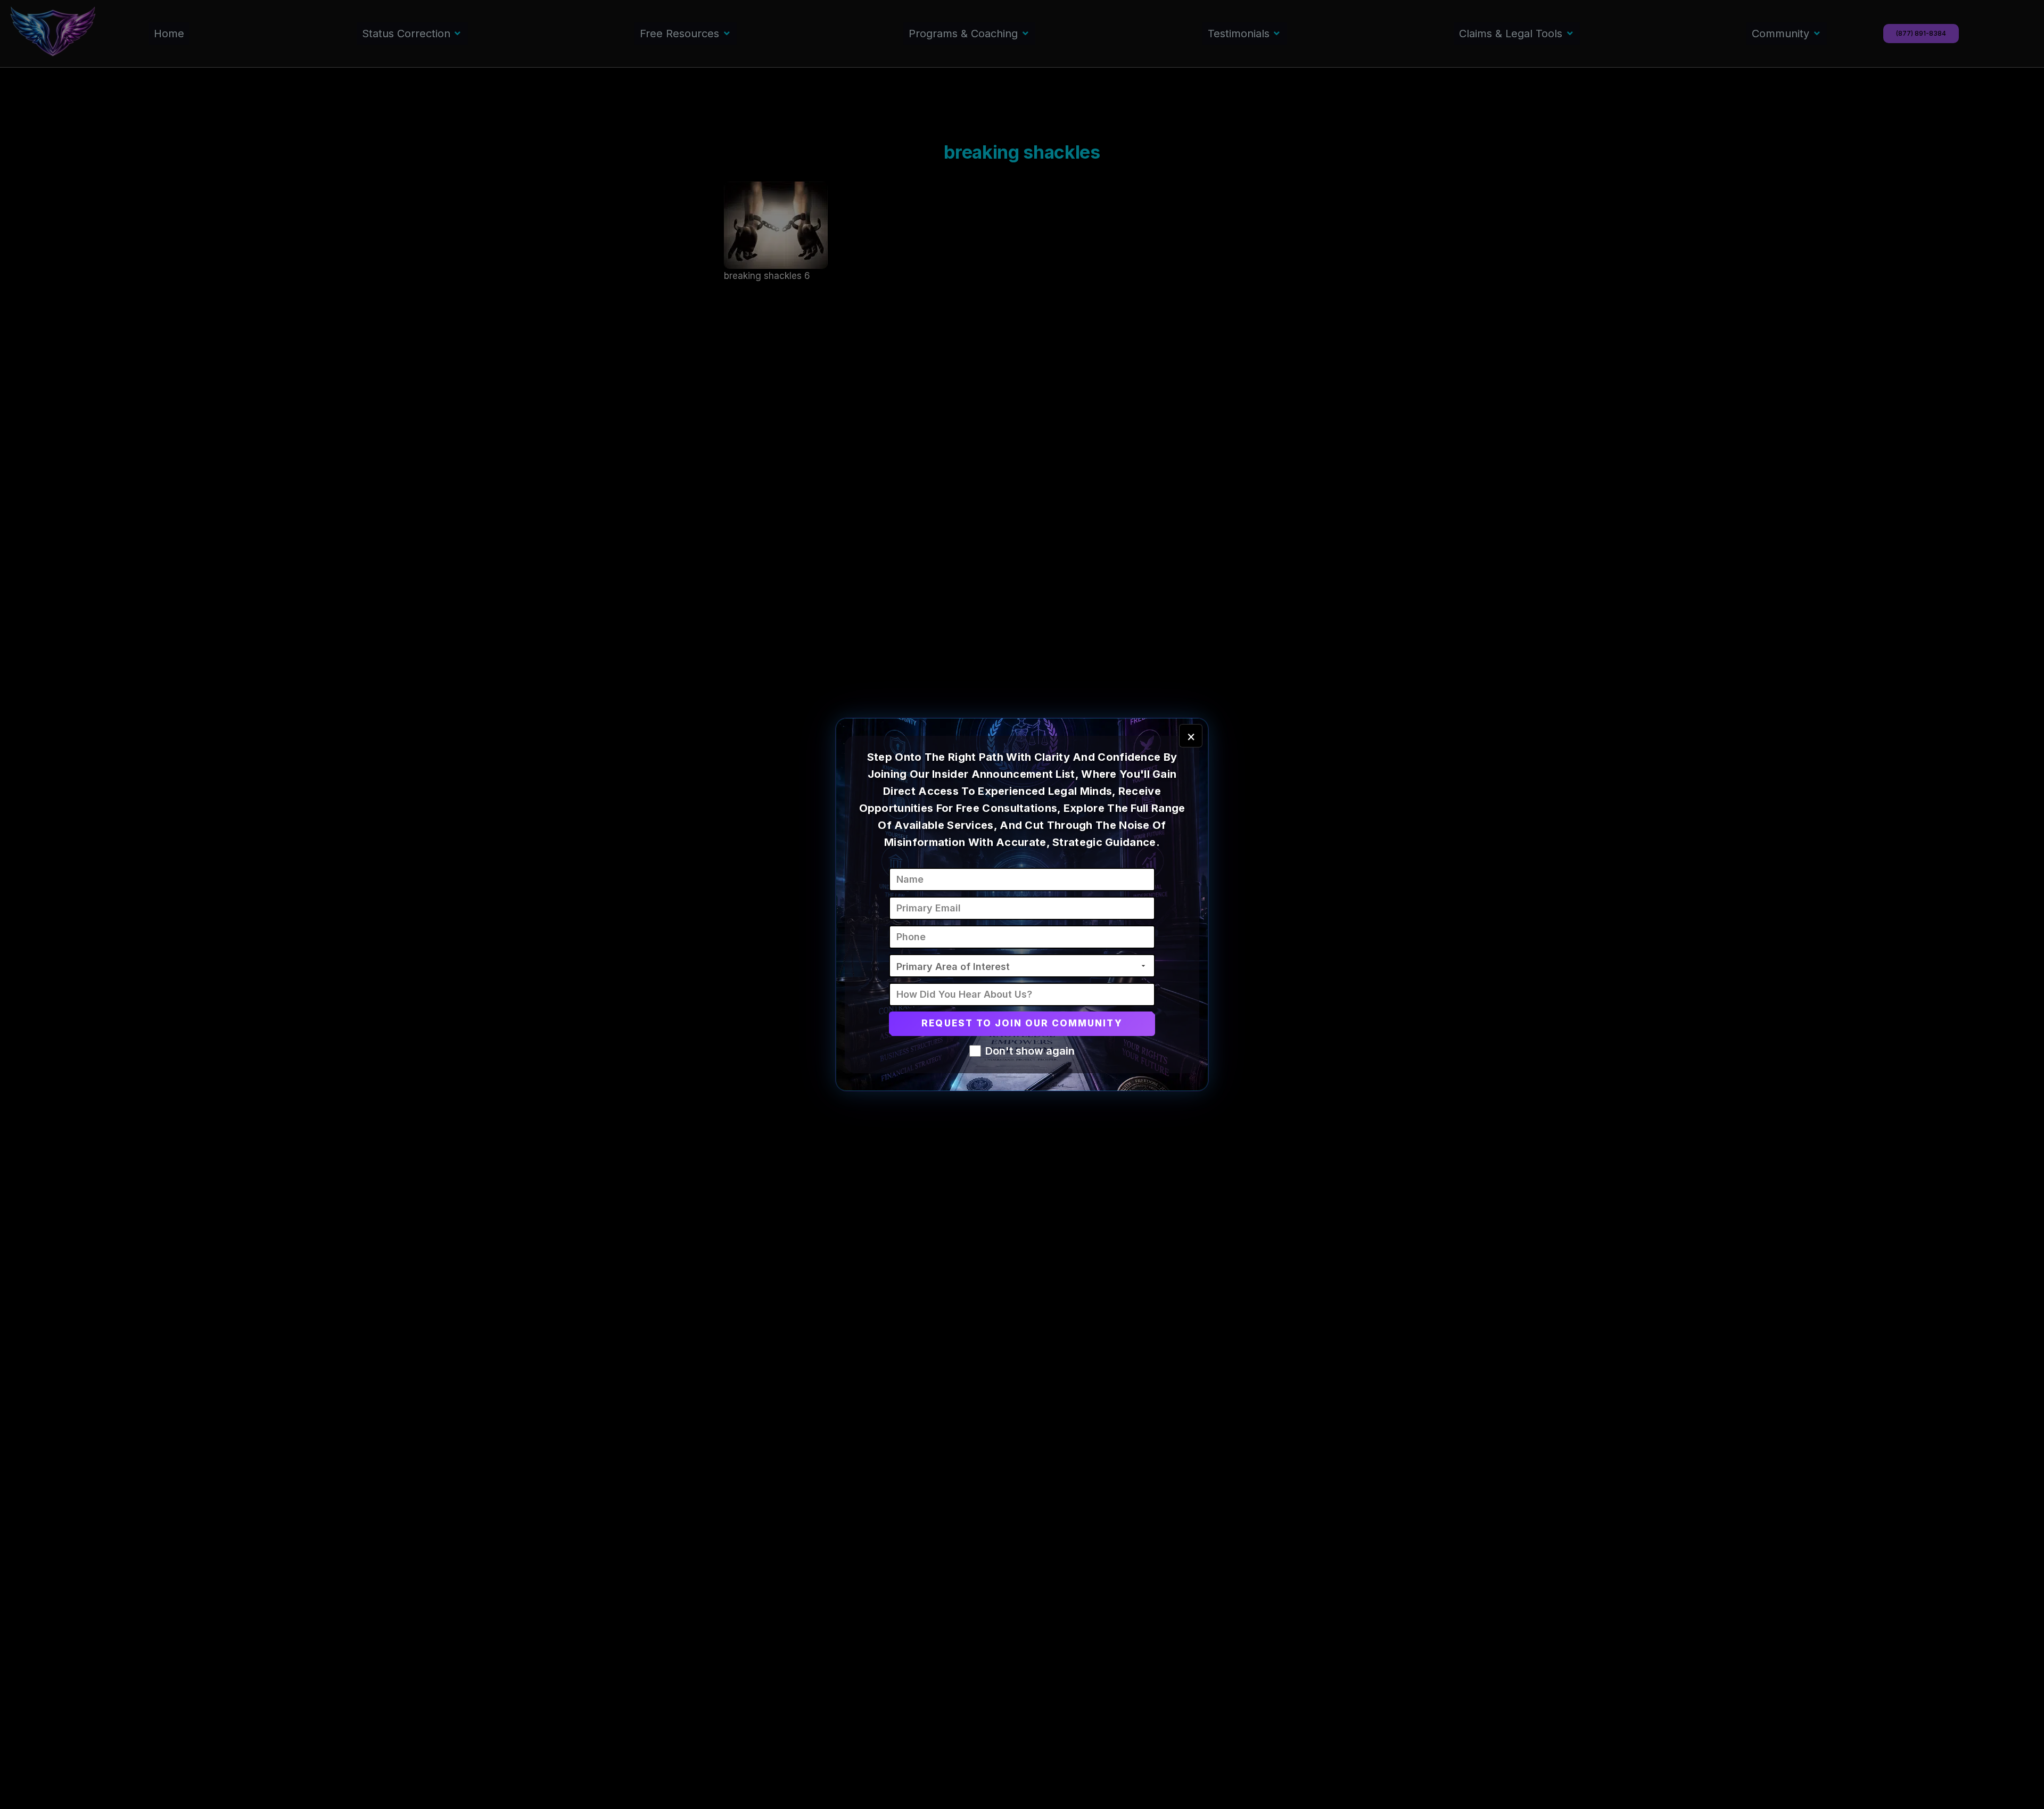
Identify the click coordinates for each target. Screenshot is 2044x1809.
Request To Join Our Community (1022, 1023)
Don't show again (1030, 1051)
